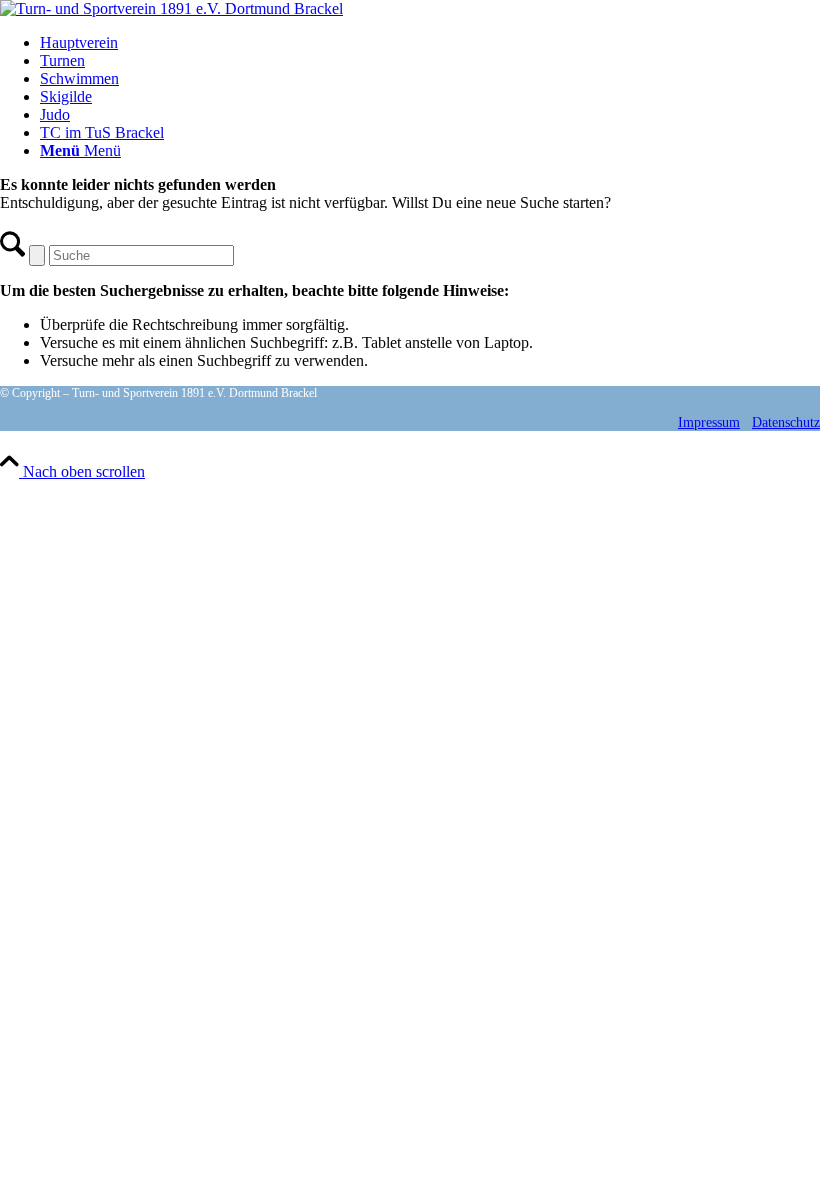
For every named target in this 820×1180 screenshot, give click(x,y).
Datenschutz (786, 422)
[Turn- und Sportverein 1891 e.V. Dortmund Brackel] (171, 8)
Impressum (709, 422)
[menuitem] (430, 43)
